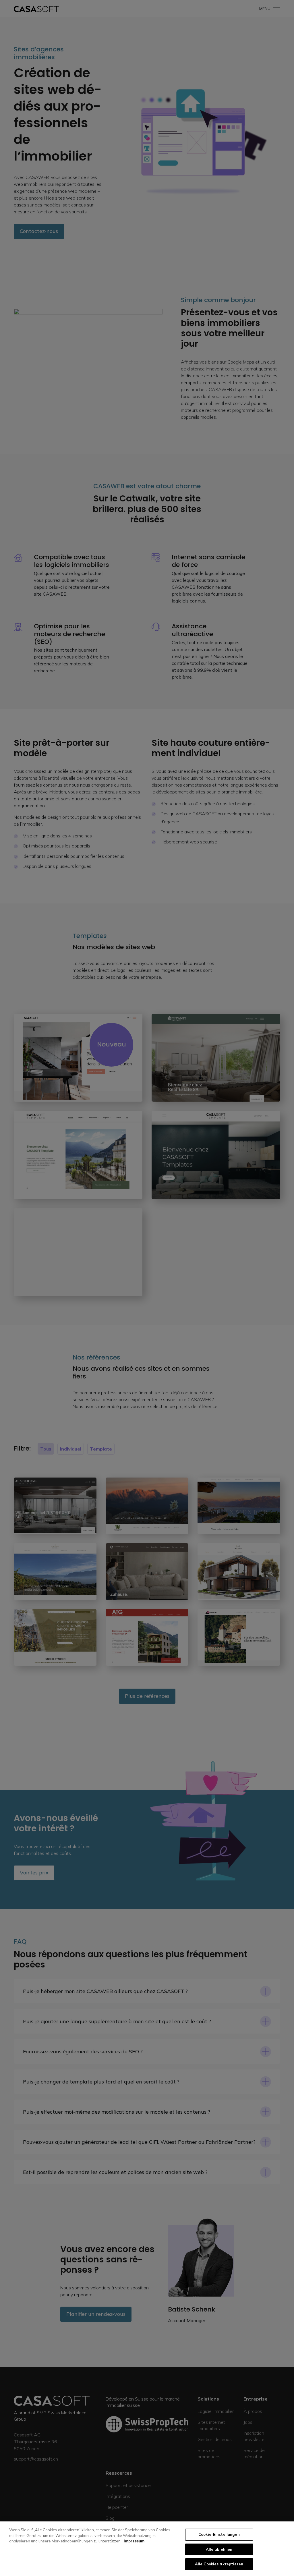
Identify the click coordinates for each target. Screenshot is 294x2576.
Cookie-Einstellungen (219, 2534)
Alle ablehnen (219, 2549)
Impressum (134, 2541)
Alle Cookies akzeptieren (219, 2564)
